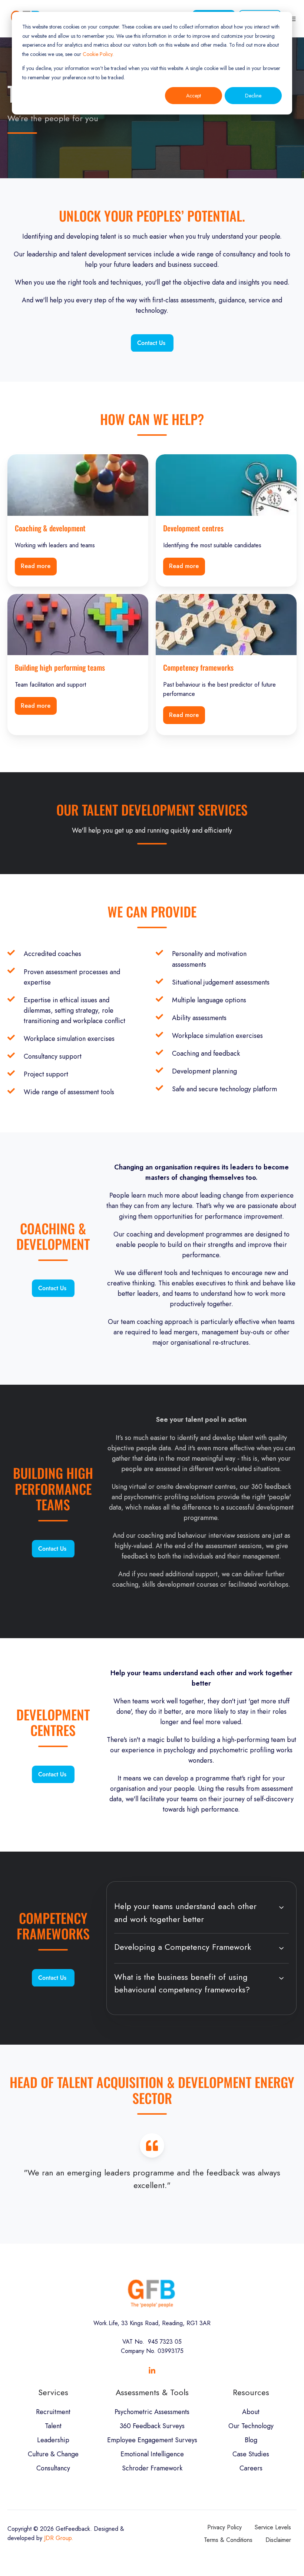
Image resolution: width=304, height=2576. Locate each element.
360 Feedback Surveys (152, 2426)
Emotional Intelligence (152, 2454)
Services (53, 2392)
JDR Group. (59, 2538)
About (251, 2412)
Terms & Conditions (228, 2540)
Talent (53, 2426)
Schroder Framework (152, 2468)
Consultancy (53, 2468)
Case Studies (251, 2454)
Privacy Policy (224, 2527)
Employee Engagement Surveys (152, 2440)
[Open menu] (293, 19)
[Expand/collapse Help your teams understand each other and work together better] (281, 1908)
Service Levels (273, 2527)
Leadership (53, 2440)
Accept (194, 96)
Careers (251, 2468)
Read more (36, 566)
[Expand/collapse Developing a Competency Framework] (281, 1948)
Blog (251, 2440)
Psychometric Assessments (152, 2412)
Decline (253, 96)
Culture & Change (53, 2454)
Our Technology (251, 2426)
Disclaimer (278, 2540)
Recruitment (53, 2412)
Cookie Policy (98, 54)
